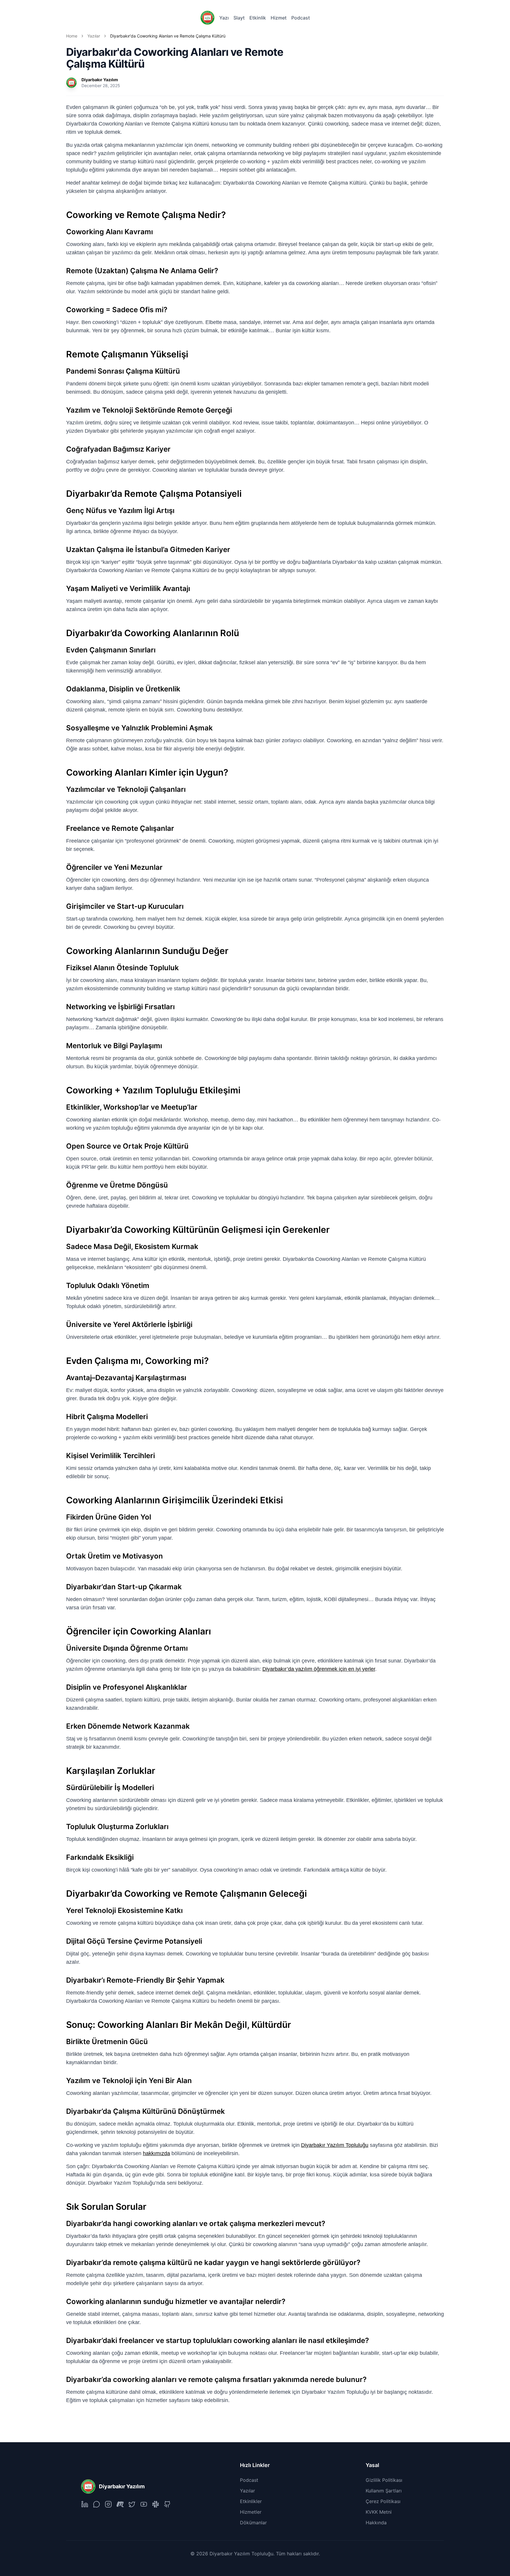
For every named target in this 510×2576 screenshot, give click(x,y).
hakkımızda (156, 2153)
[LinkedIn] (85, 2504)
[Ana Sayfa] (207, 18)
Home (72, 36)
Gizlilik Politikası (384, 2480)
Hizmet (279, 18)
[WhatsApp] (97, 2504)
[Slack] (156, 2504)
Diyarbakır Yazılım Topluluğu (335, 2145)
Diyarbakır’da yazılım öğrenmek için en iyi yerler (319, 1669)
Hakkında (376, 2523)
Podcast (301, 18)
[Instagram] (108, 2504)
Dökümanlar (253, 2523)
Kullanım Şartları (384, 2491)
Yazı (224, 18)
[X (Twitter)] (132, 2504)
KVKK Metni (379, 2512)
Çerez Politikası (383, 2501)
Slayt (239, 18)
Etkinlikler (251, 2501)
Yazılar (94, 36)
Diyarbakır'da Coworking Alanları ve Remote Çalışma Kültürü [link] (168, 36)
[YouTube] (144, 2504)
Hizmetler (251, 2512)
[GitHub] (167, 2504)
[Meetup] (120, 2504)
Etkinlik (258, 18)
